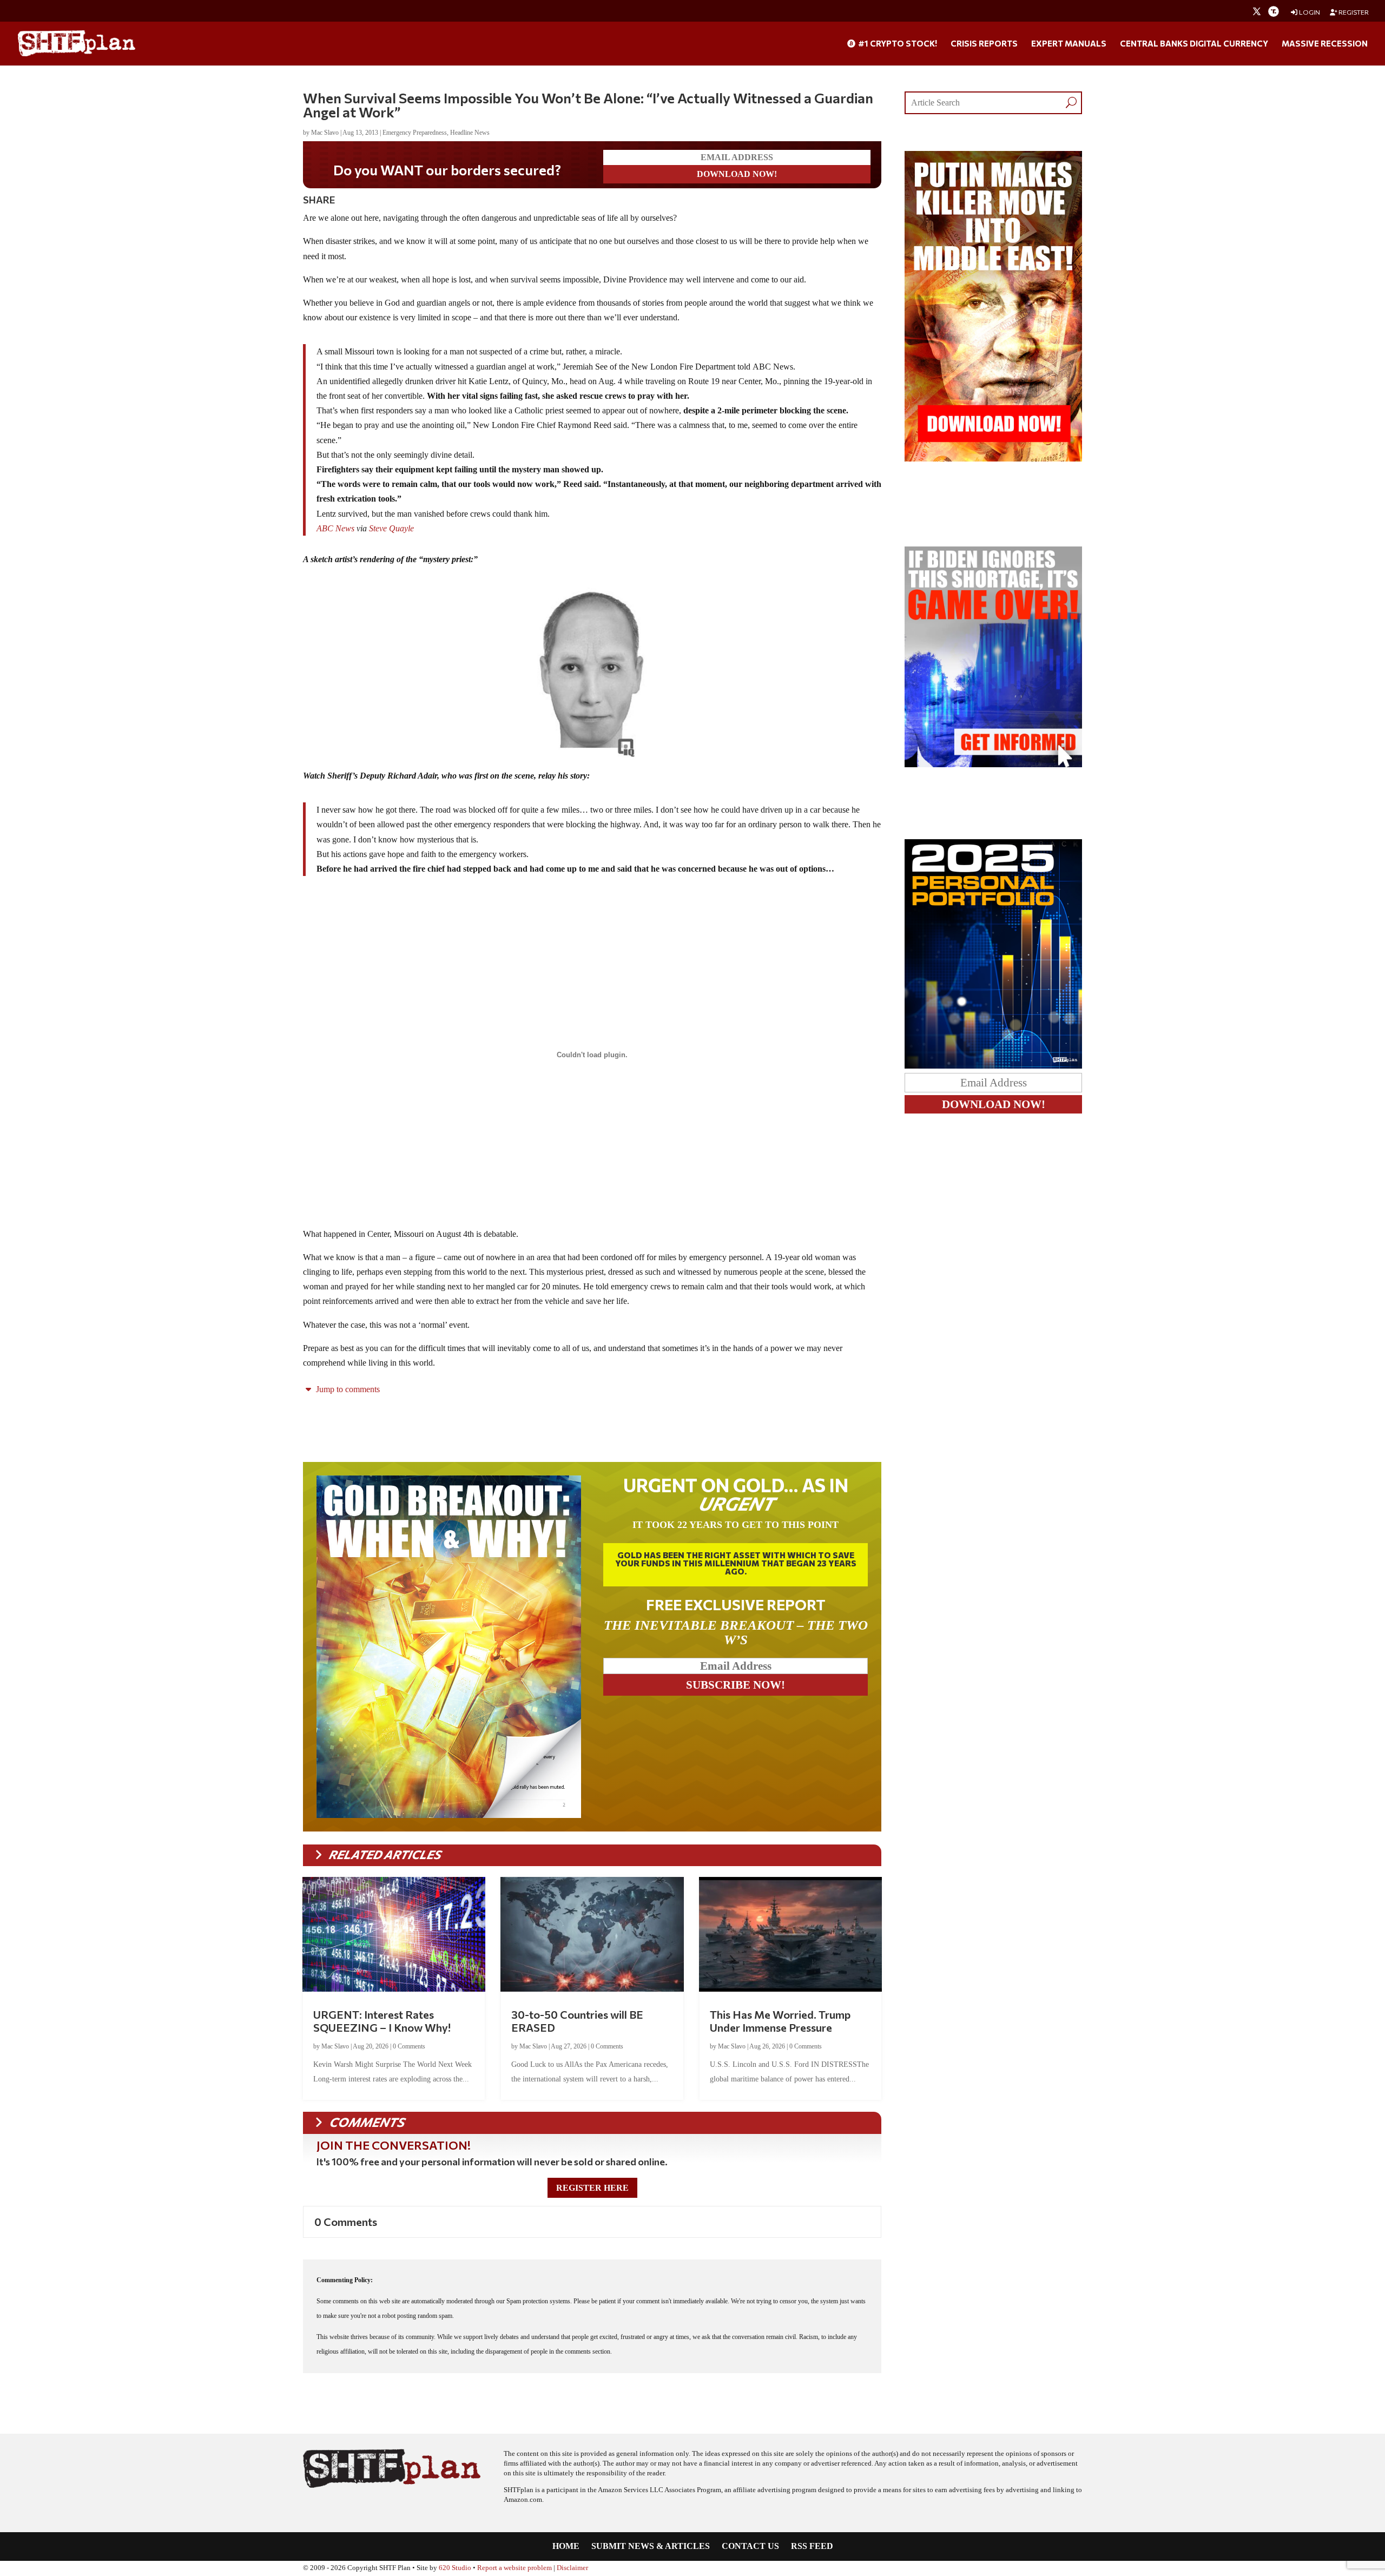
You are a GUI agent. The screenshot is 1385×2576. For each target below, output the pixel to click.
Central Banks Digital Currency (1194, 44)
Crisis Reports (984, 44)
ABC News (335, 528)
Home (566, 2547)
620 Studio (455, 2568)
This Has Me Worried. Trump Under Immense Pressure (780, 2021)
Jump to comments (347, 1389)
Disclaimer (572, 2568)
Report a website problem (515, 2568)
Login (1309, 12)
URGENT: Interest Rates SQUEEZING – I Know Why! (382, 2021)
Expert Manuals (1069, 44)
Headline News (470, 133)
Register (1353, 12)
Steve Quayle (391, 528)
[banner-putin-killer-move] (993, 459)
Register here (592, 2188)
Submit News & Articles (651, 2547)
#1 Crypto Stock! (897, 44)
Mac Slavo (325, 133)
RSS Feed (812, 2547)
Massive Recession (1325, 44)
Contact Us (750, 2547)
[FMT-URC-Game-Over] (993, 764)
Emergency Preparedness (415, 133)
